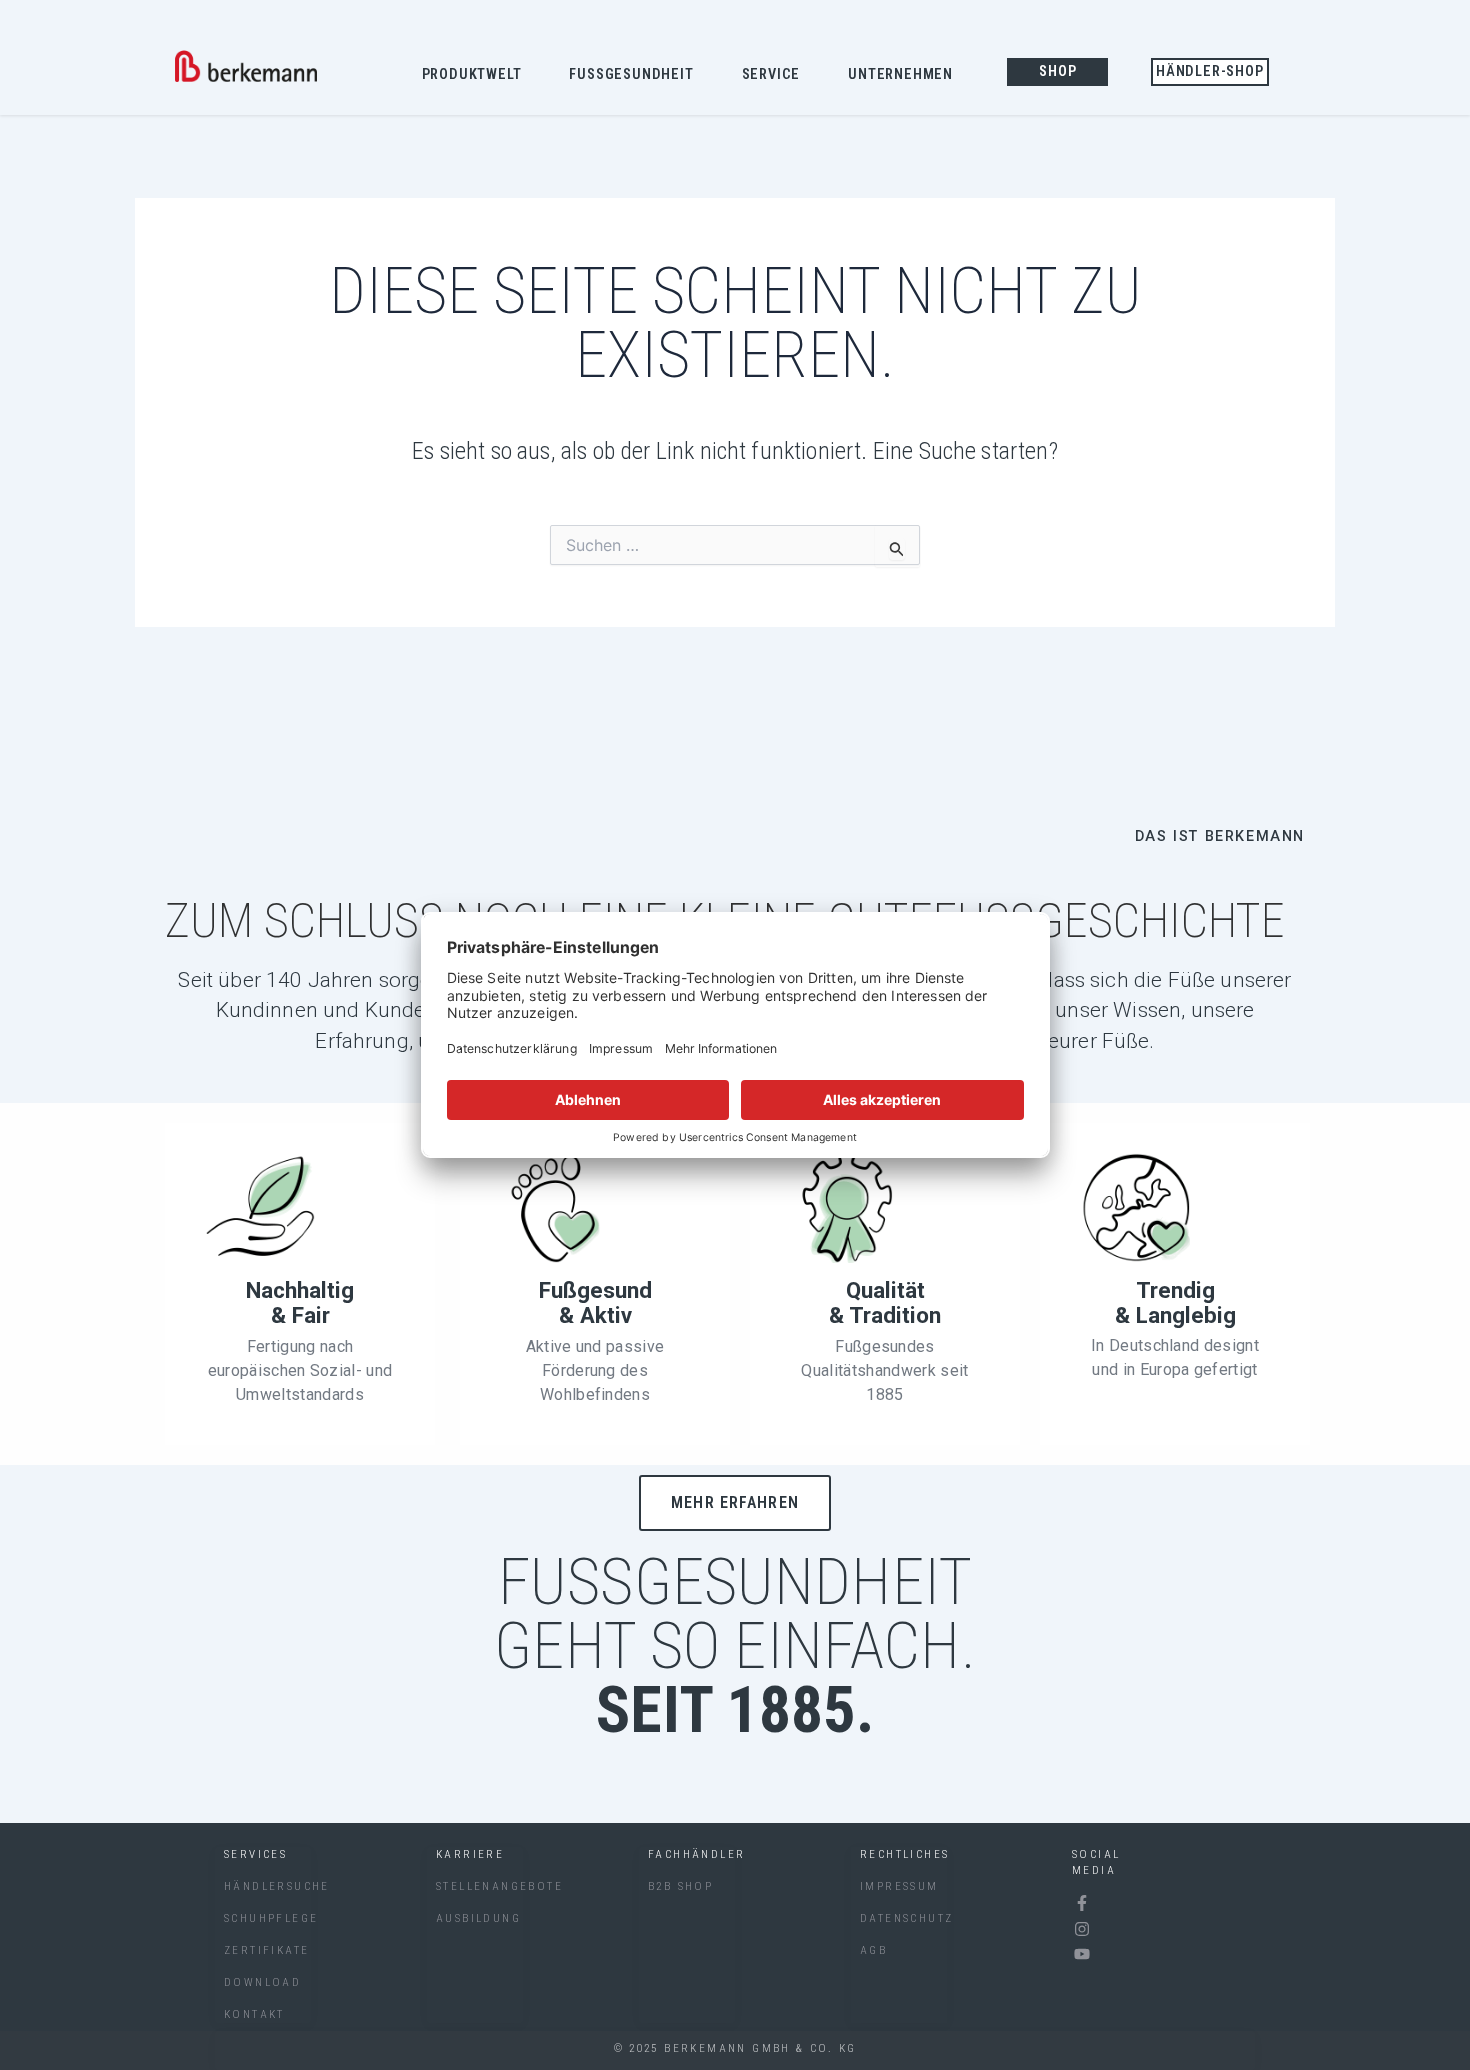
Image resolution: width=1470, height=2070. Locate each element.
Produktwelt (472, 74)
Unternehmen (900, 74)
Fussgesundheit (631, 74)
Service (771, 74)
